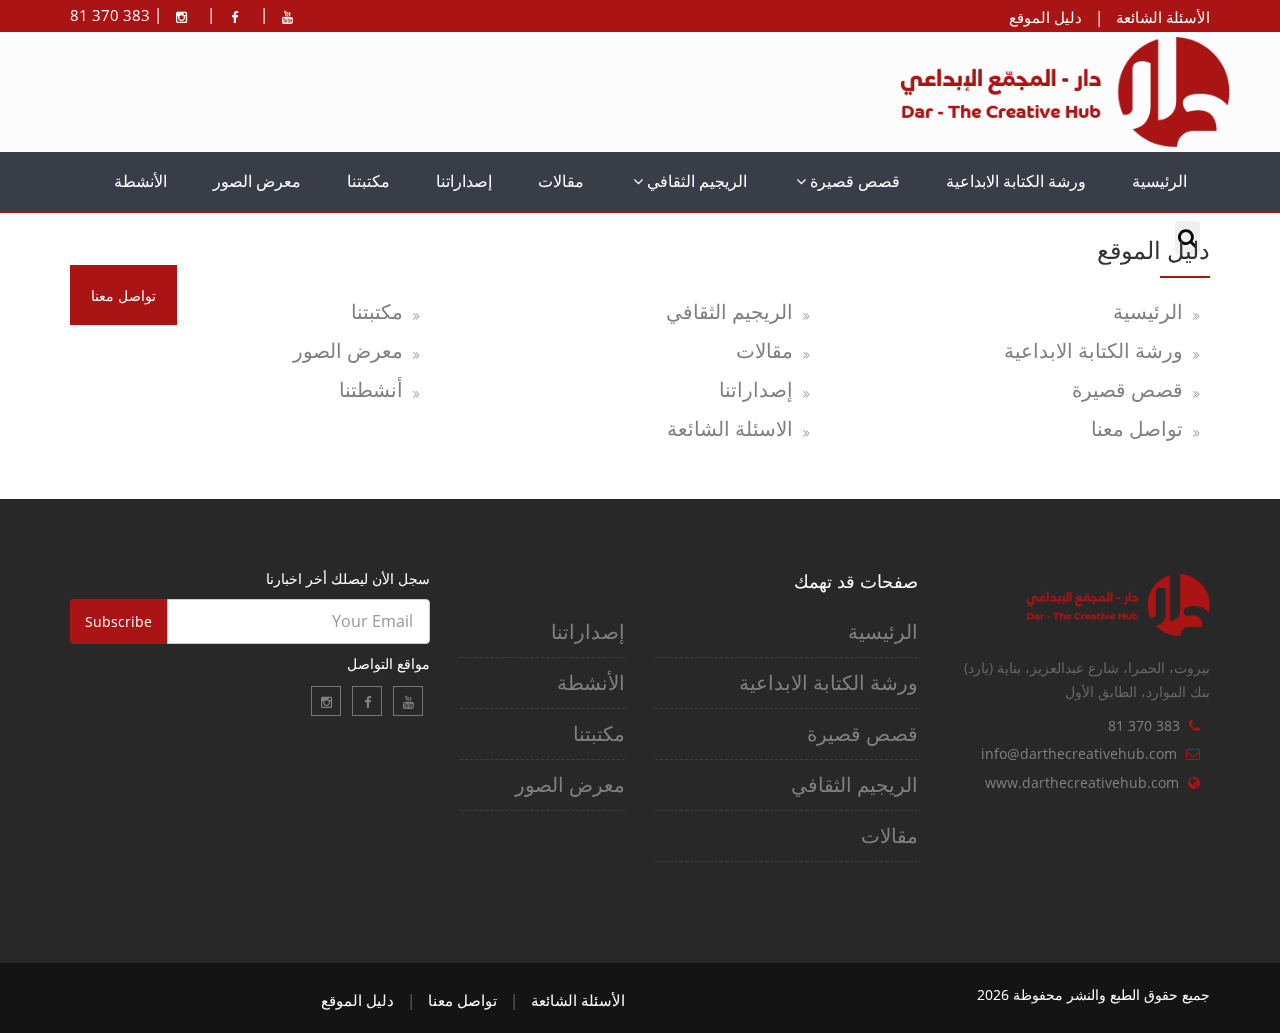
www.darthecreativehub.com (1082, 782)
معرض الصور (257, 181)
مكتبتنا (368, 181)
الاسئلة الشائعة (730, 428)
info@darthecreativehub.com (1079, 753)
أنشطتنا (371, 389)
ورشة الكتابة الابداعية (1016, 181)
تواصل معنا (1137, 428)
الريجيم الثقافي (695, 181)
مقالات (561, 181)
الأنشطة (140, 181)
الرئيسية (1159, 181)
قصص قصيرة (853, 181)
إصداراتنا (464, 181)
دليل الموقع (1045, 17)
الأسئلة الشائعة (1163, 17)
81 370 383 (1144, 725)
